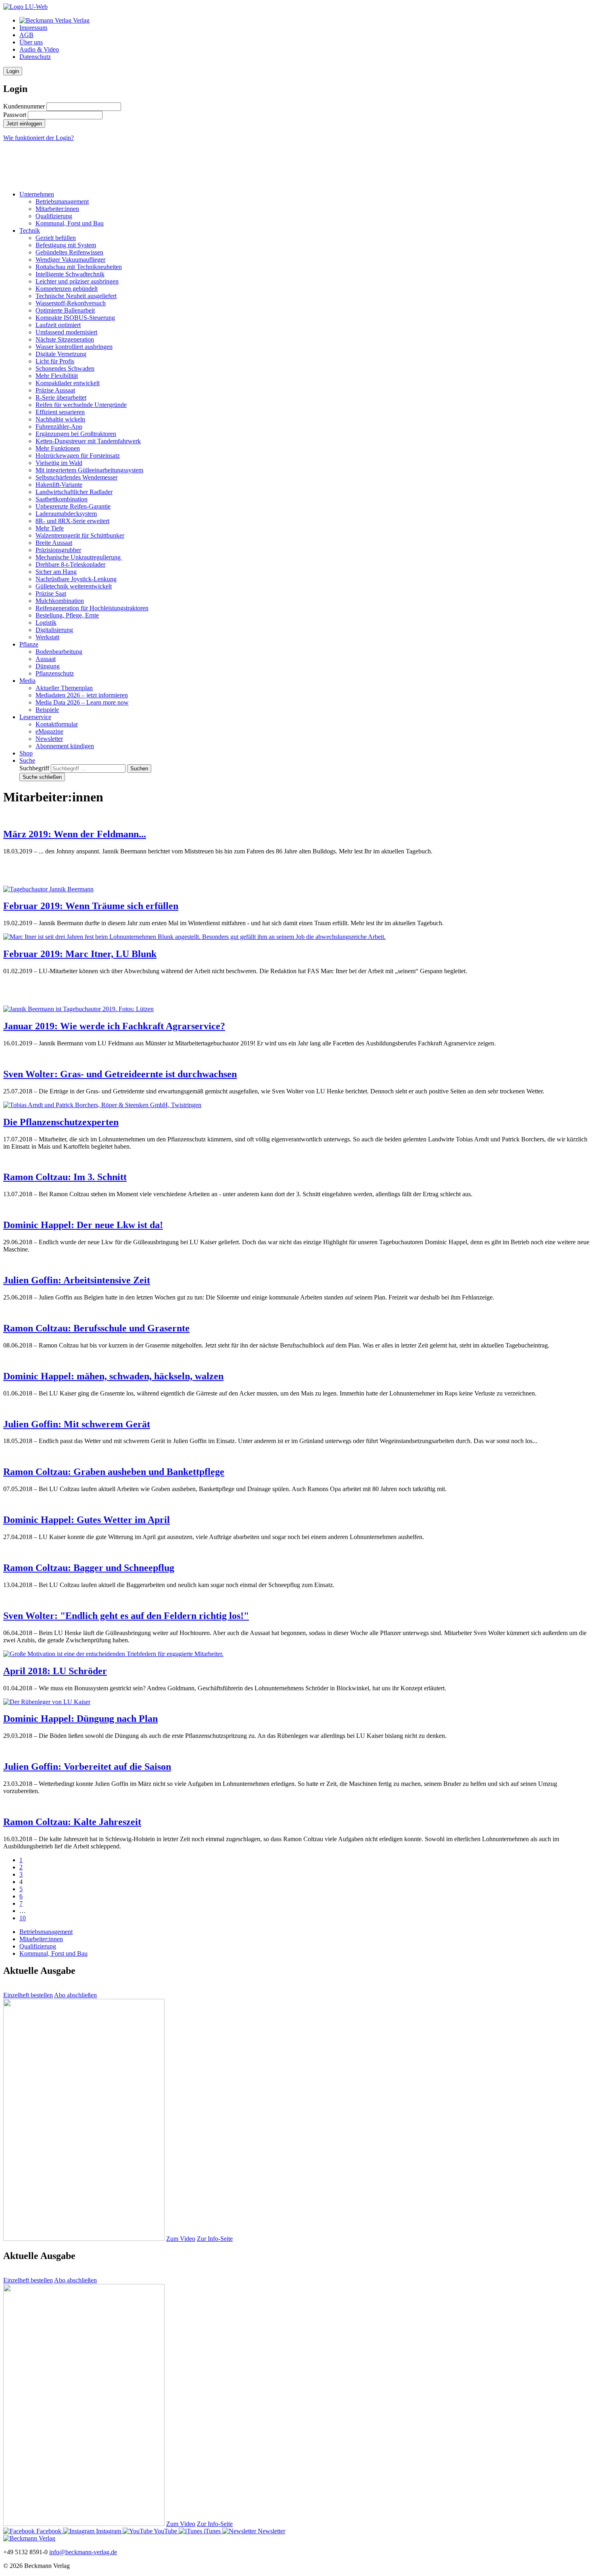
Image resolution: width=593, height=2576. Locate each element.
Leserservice (35, 717)
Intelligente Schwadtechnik (70, 274)
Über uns (31, 42)
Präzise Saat (51, 593)
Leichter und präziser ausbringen (77, 281)
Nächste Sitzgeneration (65, 339)
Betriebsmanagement (62, 201)
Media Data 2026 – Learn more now (82, 702)
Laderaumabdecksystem (66, 514)
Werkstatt (47, 637)
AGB (26, 35)
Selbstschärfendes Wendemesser (76, 477)
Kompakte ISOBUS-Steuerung (75, 318)
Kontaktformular (57, 724)
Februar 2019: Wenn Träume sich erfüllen (91, 906)
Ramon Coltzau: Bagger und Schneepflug (89, 1568)
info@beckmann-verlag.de (83, 2552)
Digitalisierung (54, 630)
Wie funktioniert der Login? (39, 138)
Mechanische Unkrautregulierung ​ (79, 557)
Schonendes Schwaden (65, 368)
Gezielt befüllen (56, 238)
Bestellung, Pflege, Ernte (67, 615)
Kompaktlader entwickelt (68, 383)
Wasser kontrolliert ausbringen (74, 347)
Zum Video (181, 2239)
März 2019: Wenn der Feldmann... (75, 834)
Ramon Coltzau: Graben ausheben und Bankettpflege (114, 1472)
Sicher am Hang (56, 572)
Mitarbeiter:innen (57, 209)
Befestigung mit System (66, 245)
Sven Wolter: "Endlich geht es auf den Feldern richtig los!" (126, 1616)
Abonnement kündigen (65, 746)
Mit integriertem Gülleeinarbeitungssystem (89, 470)
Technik (30, 230)
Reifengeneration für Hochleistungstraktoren (92, 608)
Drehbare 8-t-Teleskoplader (70, 564)
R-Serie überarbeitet (61, 397)
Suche (27, 760)
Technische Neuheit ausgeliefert (76, 296)
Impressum (33, 28)
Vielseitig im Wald (59, 463)
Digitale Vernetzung (61, 354)
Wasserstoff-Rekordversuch (71, 303)
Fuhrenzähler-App (59, 427)
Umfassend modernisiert (66, 332)
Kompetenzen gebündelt (67, 289)
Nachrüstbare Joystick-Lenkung (76, 579)
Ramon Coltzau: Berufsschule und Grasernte (96, 1328)
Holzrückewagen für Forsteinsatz (78, 456)
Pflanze (29, 644)
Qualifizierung (54, 216)
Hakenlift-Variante (59, 485)
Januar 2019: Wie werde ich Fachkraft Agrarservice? (114, 1026)
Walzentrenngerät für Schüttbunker (80, 535)
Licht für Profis (55, 361)
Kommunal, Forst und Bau (70, 223)
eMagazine (49, 731)
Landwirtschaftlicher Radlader (74, 492)
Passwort (15, 115)
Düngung (48, 666)
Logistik (46, 623)
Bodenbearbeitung (59, 652)
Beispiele (47, 710)
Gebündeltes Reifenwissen (69, 252)
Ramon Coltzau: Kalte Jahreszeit (72, 1822)
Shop (26, 753)
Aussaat (46, 659)
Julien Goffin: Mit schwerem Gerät (77, 1424)
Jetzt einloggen (24, 124)
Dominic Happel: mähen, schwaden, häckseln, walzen (113, 1376)
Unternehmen (37, 194)
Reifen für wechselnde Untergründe (81, 405)
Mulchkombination (60, 601)
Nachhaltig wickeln (60, 419)
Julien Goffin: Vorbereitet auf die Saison (87, 1767)
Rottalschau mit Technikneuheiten (79, 267)
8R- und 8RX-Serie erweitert (72, 521)
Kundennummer (24, 106)
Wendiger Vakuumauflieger (70, 260)
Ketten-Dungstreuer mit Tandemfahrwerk (88, 441)
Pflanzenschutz (55, 673)
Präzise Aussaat (55, 390)
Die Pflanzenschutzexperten (61, 1122)
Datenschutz (35, 57)
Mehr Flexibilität (57, 376)
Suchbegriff (34, 768)
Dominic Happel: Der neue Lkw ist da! (83, 1225)
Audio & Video (39, 49)
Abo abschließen (75, 1995)
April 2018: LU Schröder (55, 1671)
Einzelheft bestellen (28, 1995)
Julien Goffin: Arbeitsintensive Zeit (77, 1280)
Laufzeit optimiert (58, 325)
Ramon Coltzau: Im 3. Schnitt (65, 1177)
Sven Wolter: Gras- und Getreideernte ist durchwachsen (120, 1074)
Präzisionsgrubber (58, 550)
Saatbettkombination (62, 499)
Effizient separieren (60, 412)
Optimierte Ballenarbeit (65, 310)
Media (27, 681)
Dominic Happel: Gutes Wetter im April (87, 1520)
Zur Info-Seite (215, 2239)
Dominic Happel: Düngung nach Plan (80, 1719)
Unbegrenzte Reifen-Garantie (73, 506)
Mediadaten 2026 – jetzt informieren (82, 695)
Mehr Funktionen (58, 448)
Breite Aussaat (54, 543)
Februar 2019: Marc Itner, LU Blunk (80, 954)
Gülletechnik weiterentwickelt (74, 586)
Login (13, 71)
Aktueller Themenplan (64, 688)
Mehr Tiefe (50, 528)
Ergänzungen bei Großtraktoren (76, 434)
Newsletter (49, 739)
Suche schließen (42, 777)
